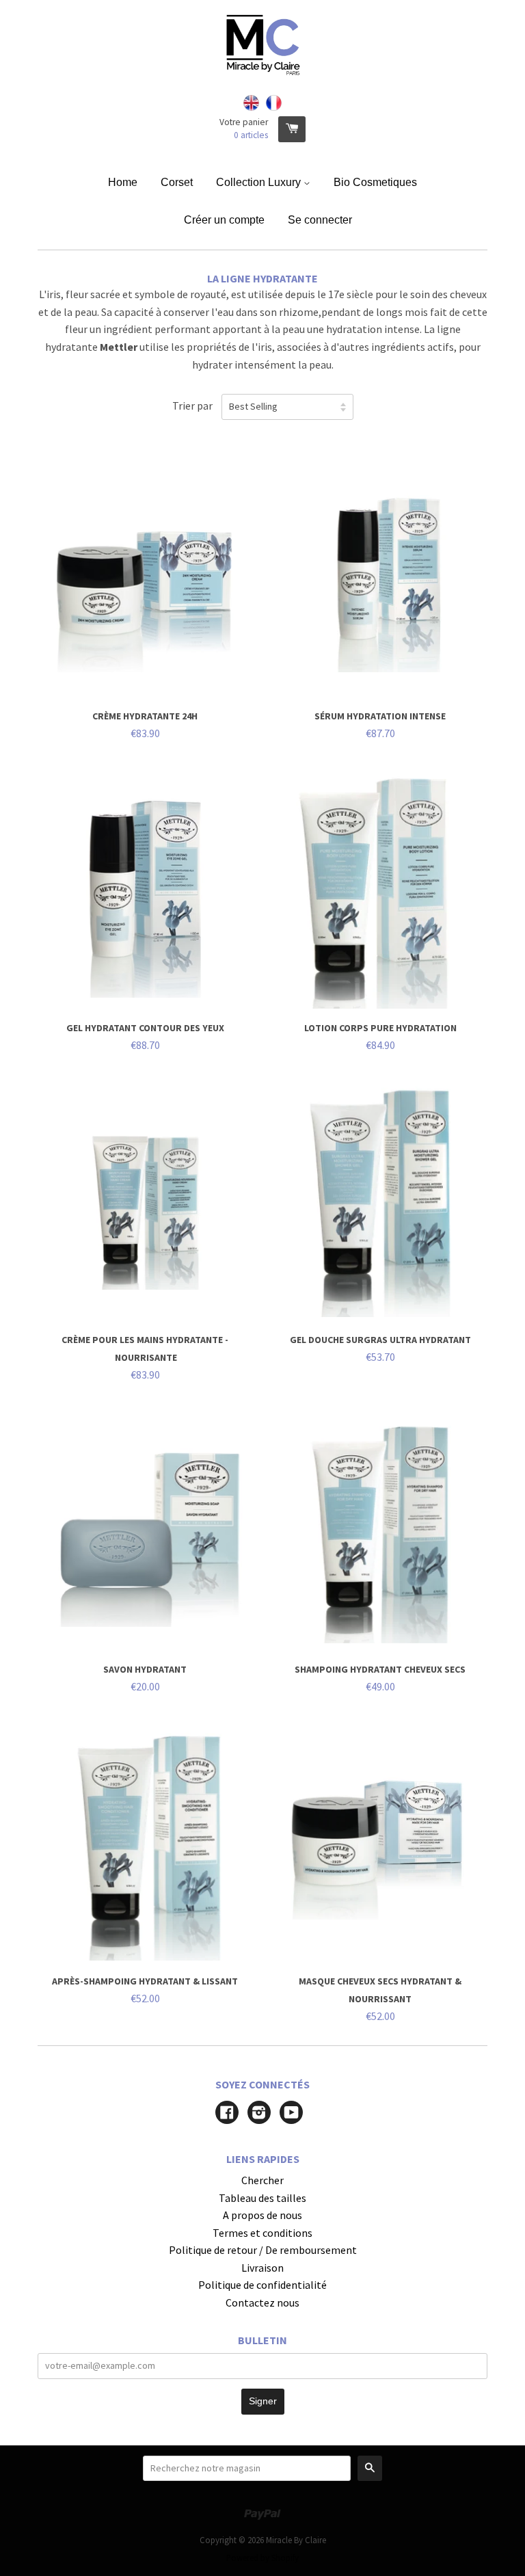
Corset (177, 182)
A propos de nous (262, 2215)
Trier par (192, 406)
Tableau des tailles (262, 2198)
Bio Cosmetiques (375, 182)
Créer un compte (224, 220)
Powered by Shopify (262, 2558)
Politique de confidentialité (262, 2285)
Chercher (262, 2180)
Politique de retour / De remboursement (263, 2250)
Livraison (262, 2268)
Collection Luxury (260, 182)
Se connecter (320, 220)
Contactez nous (262, 2302)
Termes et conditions (262, 2233)
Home (123, 182)
